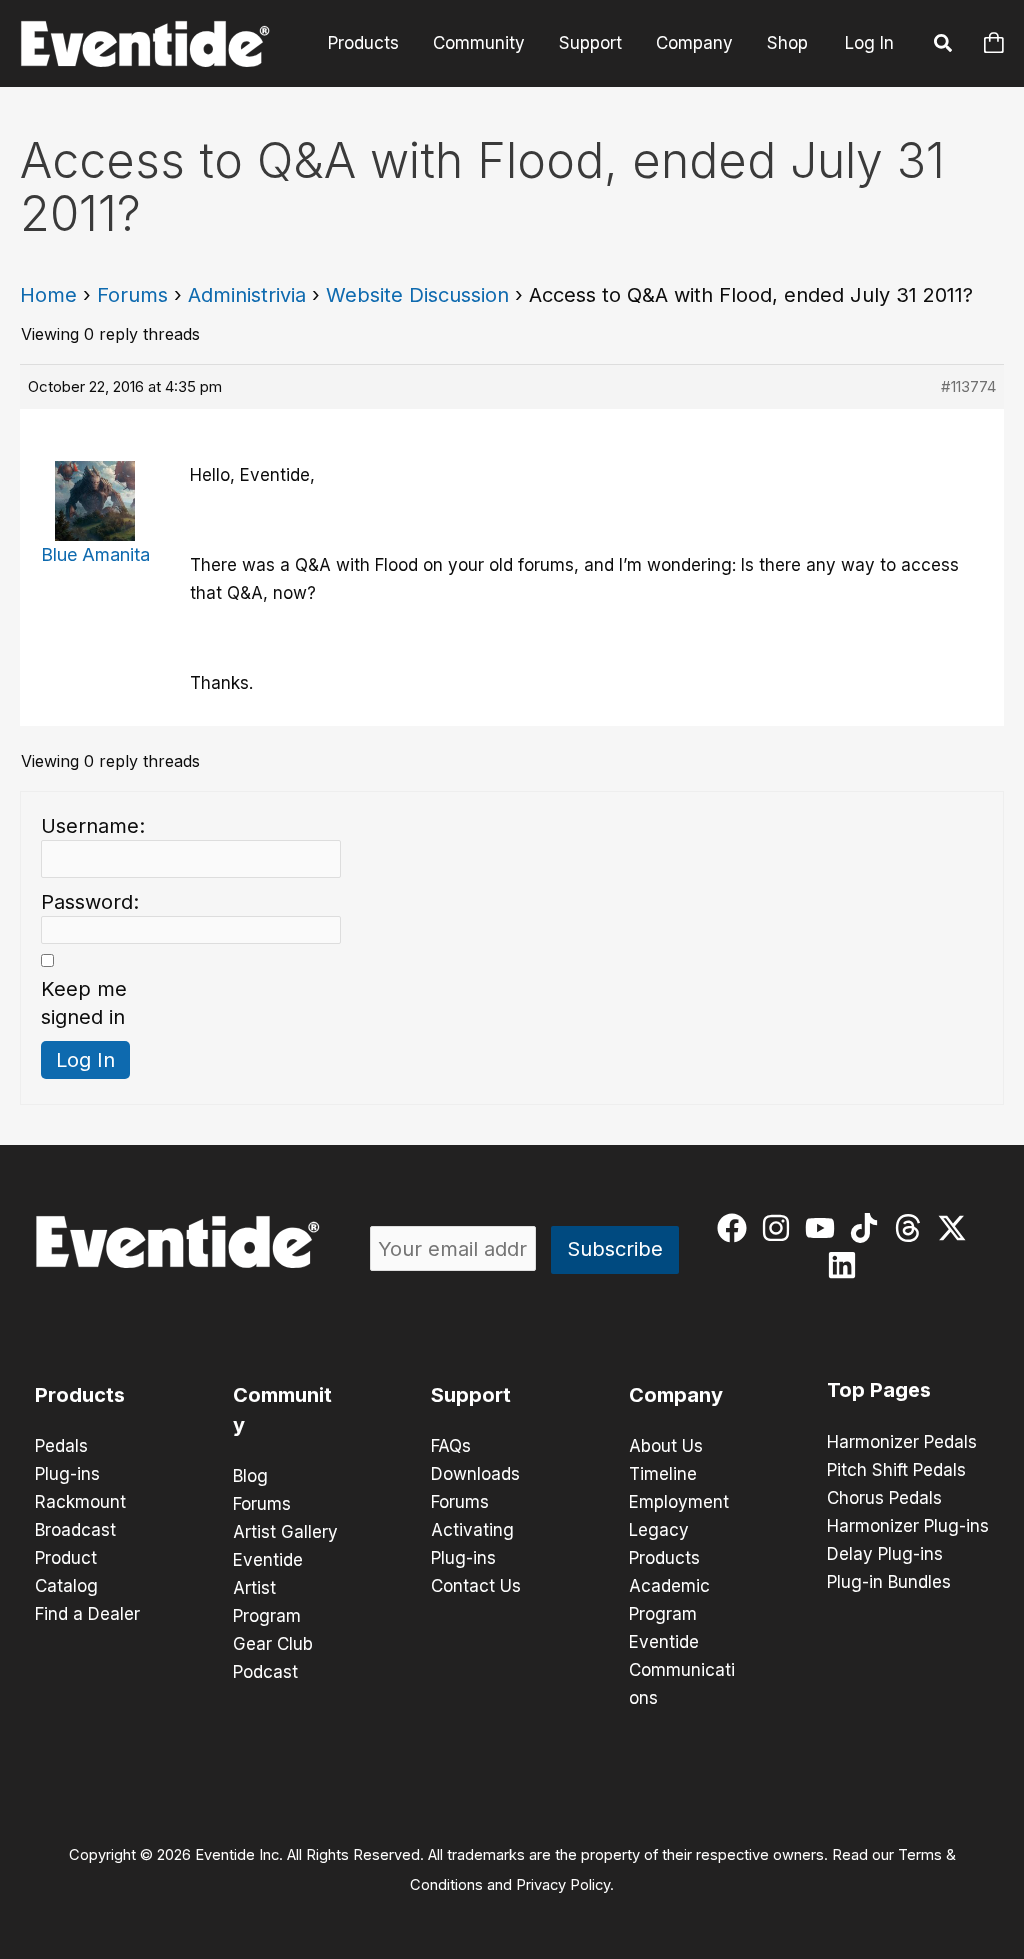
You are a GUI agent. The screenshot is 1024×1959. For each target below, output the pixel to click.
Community (479, 43)
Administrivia (247, 295)
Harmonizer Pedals (902, 1442)
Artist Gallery (285, 1532)
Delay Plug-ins (885, 1554)
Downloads (475, 1474)
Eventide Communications (682, 1670)
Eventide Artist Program (268, 1588)
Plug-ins (67, 1474)
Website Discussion (417, 295)
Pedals (61, 1446)
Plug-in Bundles (889, 1582)
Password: (90, 902)
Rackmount (80, 1502)
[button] (944, 46)
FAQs (451, 1446)
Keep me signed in (84, 1003)
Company (694, 43)
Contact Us (476, 1586)
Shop (787, 43)
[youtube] (824, 1228)
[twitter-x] (956, 1228)
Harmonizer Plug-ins (908, 1526)
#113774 (968, 386)
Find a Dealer (87, 1614)
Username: (93, 826)
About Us (666, 1446)
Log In (869, 43)
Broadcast (75, 1530)
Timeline (663, 1474)
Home (48, 295)
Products (363, 43)
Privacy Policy (563, 1885)
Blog (250, 1476)
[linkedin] (846, 1265)
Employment (679, 1502)
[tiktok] (868, 1228)
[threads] (912, 1228)
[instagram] (780, 1228)
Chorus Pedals (884, 1498)
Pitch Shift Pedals (896, 1470)
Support (590, 43)
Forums (132, 295)
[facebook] (736, 1228)
